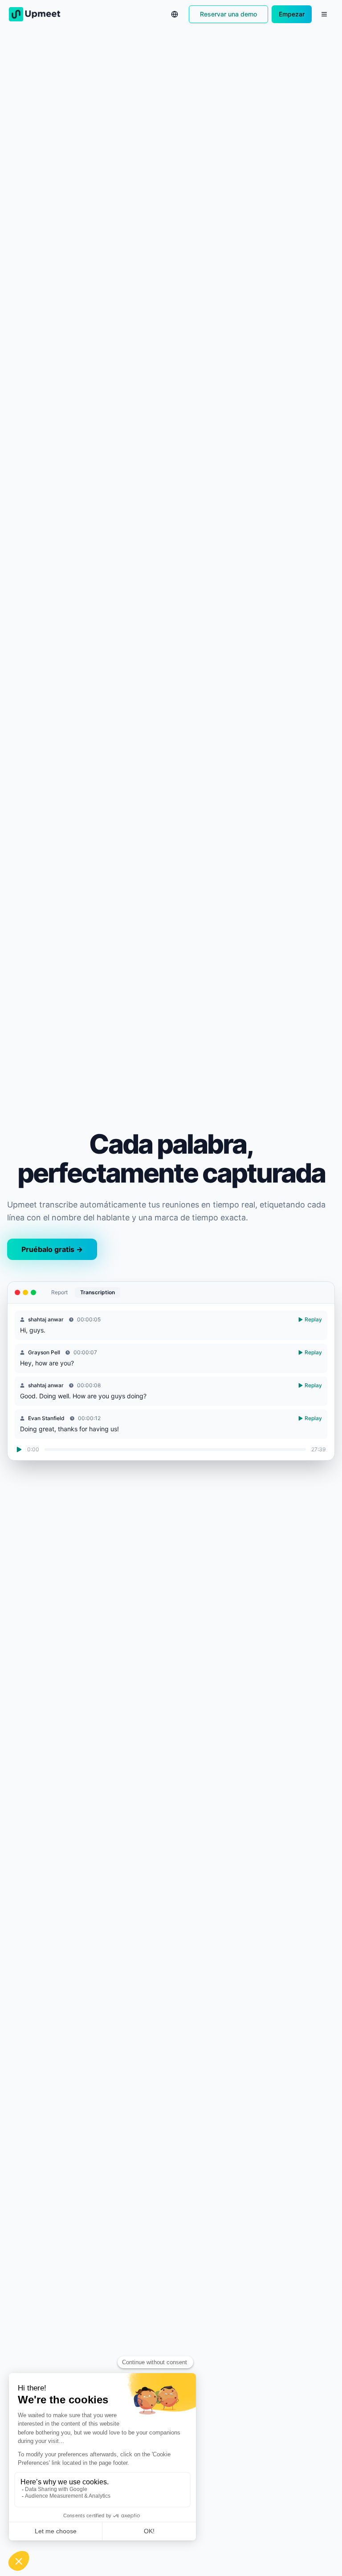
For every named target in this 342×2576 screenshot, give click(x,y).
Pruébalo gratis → (52, 1249)
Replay (313, 1319)
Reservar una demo (228, 14)
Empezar (292, 14)
